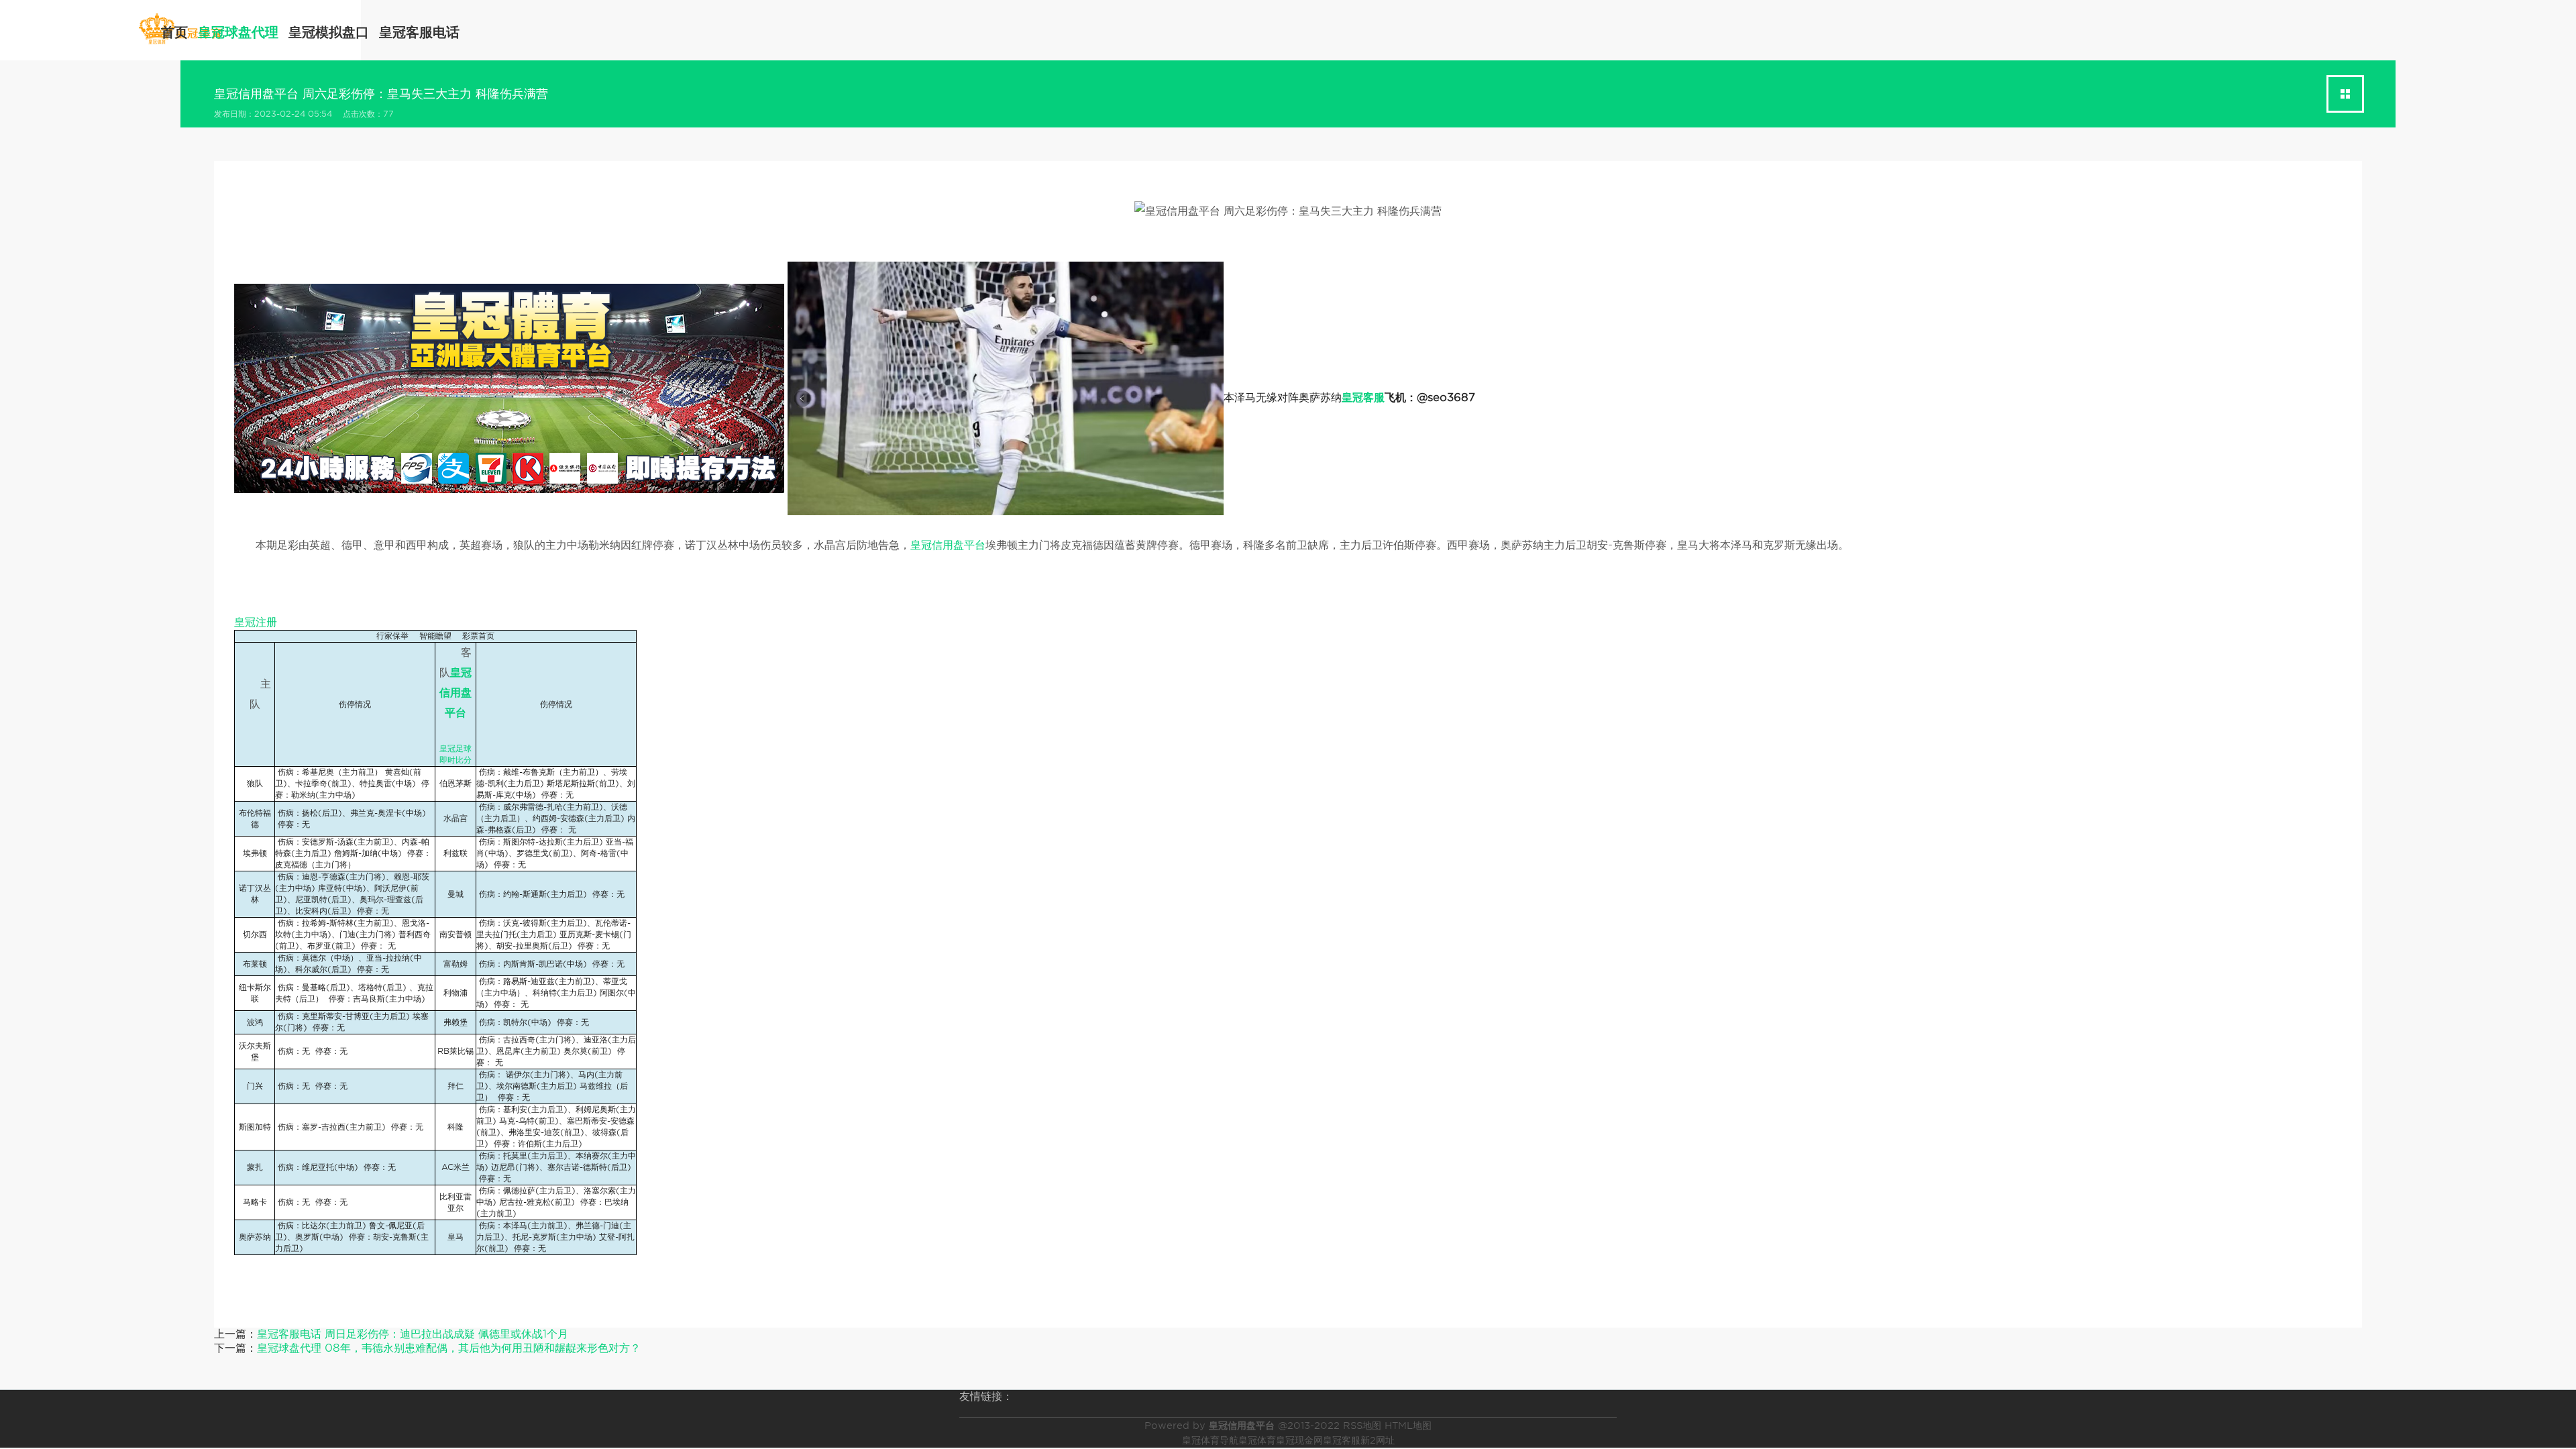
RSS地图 (1362, 1426)
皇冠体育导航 (1210, 1440)
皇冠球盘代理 (238, 32)
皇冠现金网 (1299, 1440)
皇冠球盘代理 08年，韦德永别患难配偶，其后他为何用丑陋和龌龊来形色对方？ (449, 1348)
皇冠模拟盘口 (329, 32)
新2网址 (1378, 1440)
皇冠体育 (1257, 1440)
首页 (174, 32)
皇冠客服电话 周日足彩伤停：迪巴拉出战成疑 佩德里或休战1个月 (413, 1334)
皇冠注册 (256, 622)
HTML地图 (1408, 1426)
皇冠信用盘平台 (948, 545)
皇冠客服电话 (419, 32)
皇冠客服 (1342, 1440)
